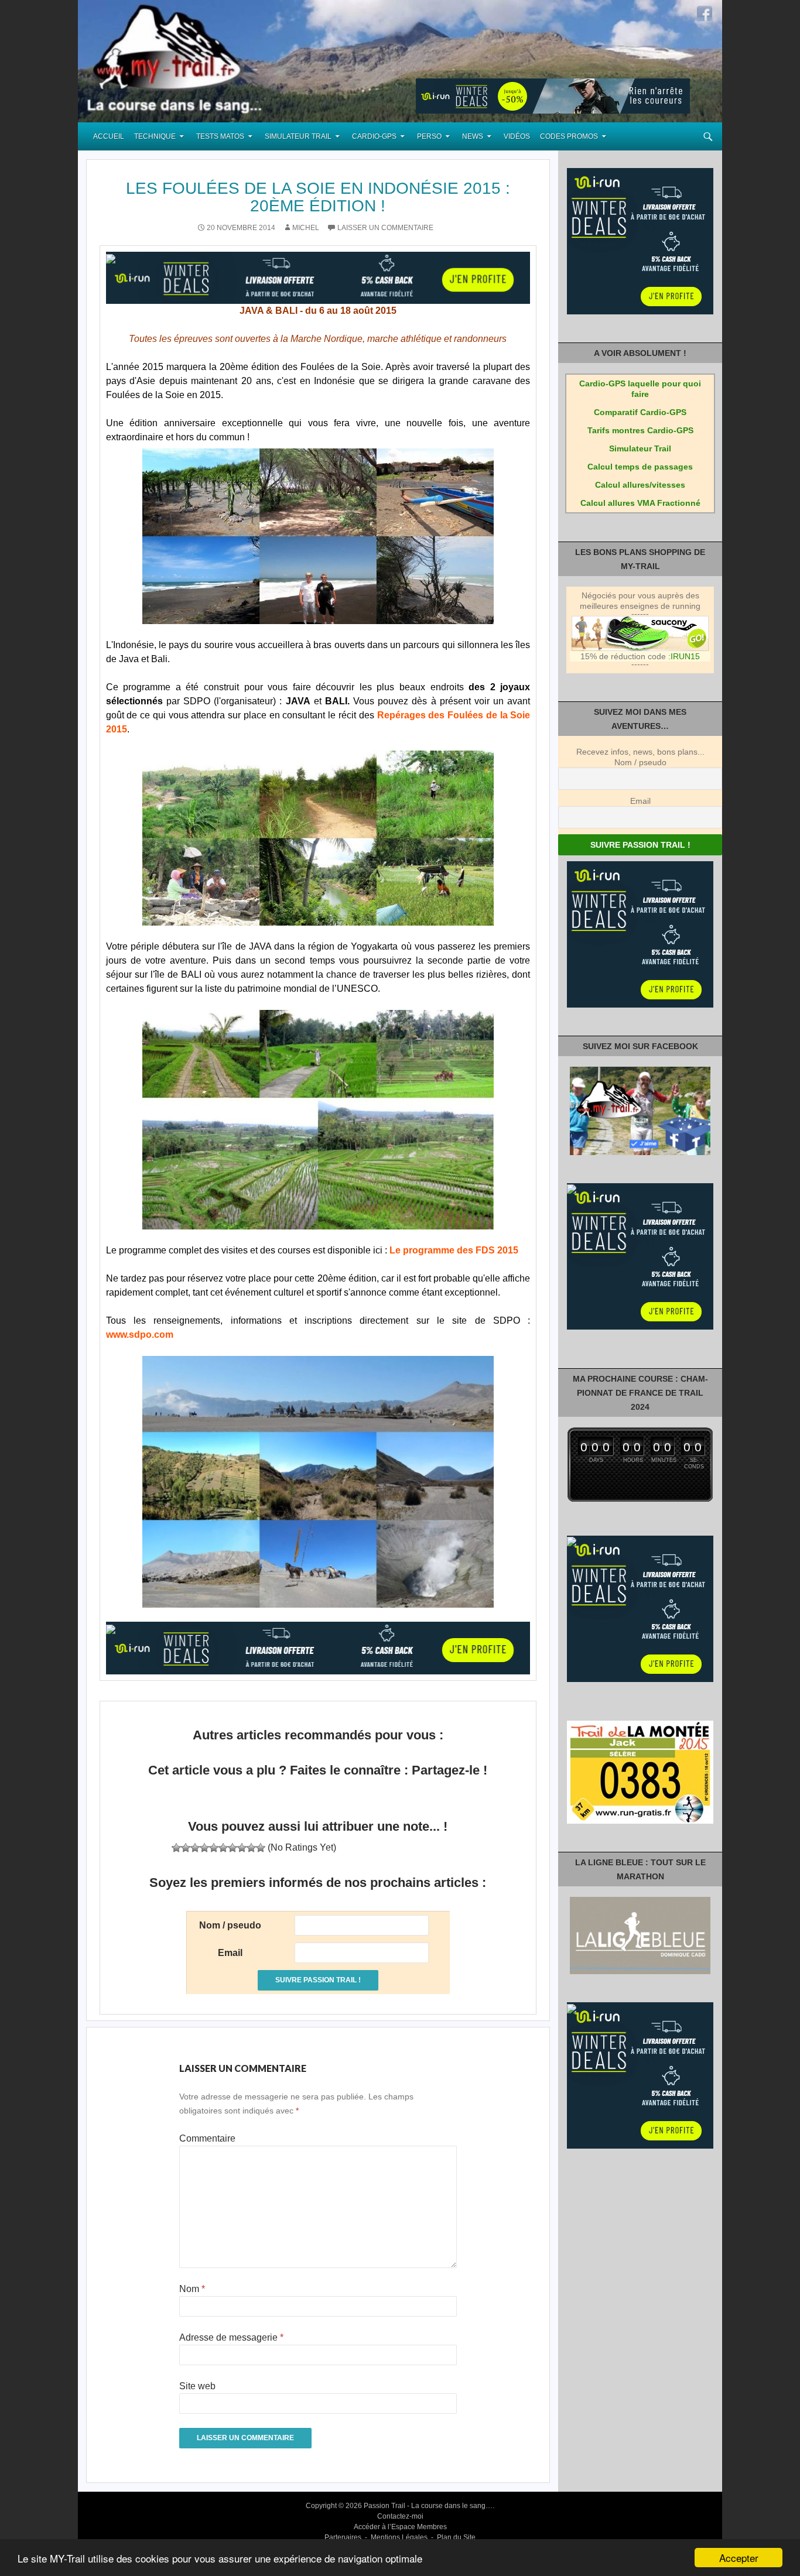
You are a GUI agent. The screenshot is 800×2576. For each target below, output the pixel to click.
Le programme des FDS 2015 (454, 1250)
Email (640, 801)
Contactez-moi (400, 2516)
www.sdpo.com (140, 1335)
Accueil (109, 136)
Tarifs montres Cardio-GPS (640, 430)
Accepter (739, 2558)
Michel (306, 228)
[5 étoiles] (214, 1848)
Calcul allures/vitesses (640, 485)
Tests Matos (220, 136)
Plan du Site (456, 2537)
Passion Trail (384, 2506)
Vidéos (517, 136)
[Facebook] (705, 13)
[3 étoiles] (195, 1848)
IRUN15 (685, 656)
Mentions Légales (399, 2537)
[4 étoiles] (204, 1848)
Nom (192, 2289)
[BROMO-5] (318, 1482)
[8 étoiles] (242, 1848)
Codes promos (569, 136)
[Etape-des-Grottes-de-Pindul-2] (318, 838)
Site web (197, 2386)
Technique (155, 136)
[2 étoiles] (186, 1848)
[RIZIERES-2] (318, 1120)
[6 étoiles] (223, 1848)
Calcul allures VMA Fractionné (640, 503)
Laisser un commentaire (385, 228)
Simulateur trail (298, 136)
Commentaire (207, 2138)
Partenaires (343, 2537)
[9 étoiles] (251, 1848)
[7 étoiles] (233, 1848)
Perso (429, 136)
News (473, 136)
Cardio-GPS (374, 136)
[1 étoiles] (176, 1848)
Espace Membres (419, 2527)
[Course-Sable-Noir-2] (318, 536)
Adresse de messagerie (231, 2337)
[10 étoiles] (261, 1848)
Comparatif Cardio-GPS (640, 412)
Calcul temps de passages (640, 467)
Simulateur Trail (640, 448)
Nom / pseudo (640, 762)
